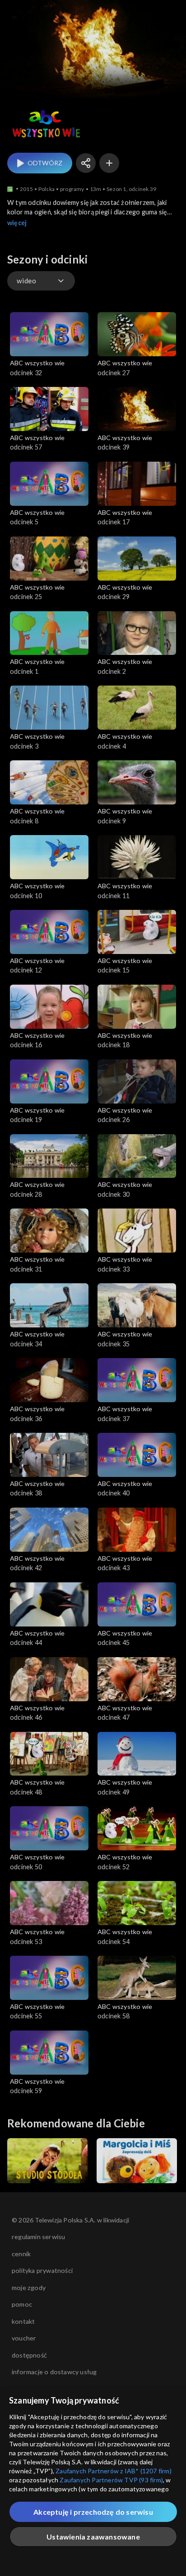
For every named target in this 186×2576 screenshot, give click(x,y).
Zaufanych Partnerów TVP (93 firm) (111, 2480)
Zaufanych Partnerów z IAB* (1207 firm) (114, 2471)
